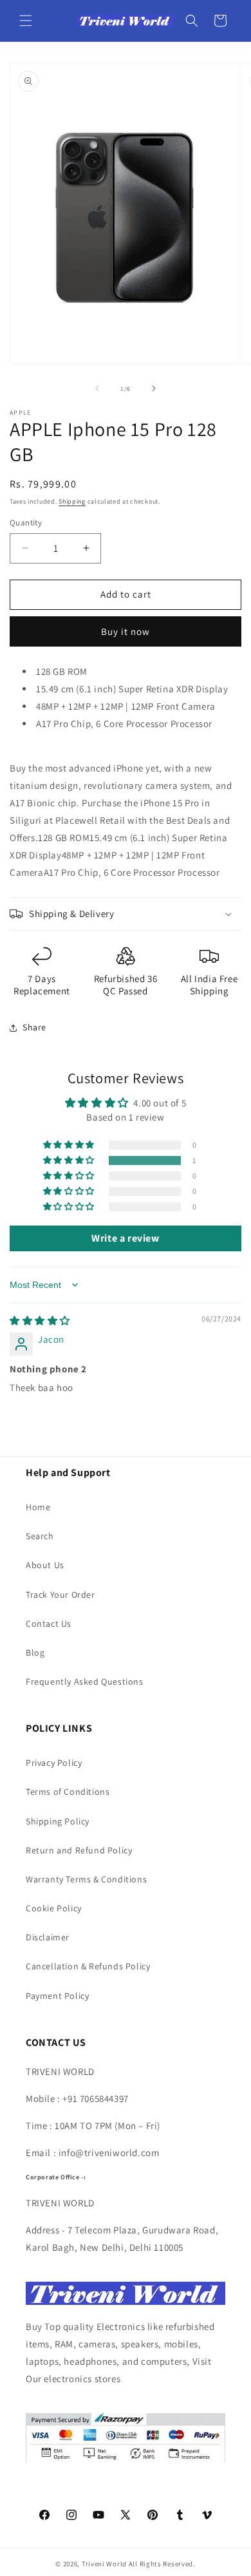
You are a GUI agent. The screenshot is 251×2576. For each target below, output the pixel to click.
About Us (45, 1565)
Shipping (72, 501)
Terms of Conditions (68, 1792)
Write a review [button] (125, 1238)
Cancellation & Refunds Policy (88, 1966)
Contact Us (49, 1624)
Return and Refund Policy (79, 1850)
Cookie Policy (54, 1908)
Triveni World (104, 2564)
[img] (40, 1321)
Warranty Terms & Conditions (86, 1879)
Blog (35, 1653)
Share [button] (34, 1027)
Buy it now (126, 631)
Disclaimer (48, 1937)
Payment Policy (57, 1996)
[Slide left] (97, 388)
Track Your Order (60, 1595)
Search (40, 1536)
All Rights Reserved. (162, 2564)
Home (38, 1507)
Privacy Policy (54, 1763)
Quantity (26, 523)
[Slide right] (154, 388)
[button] (26, 21)
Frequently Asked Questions (85, 1681)
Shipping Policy (58, 1821)
